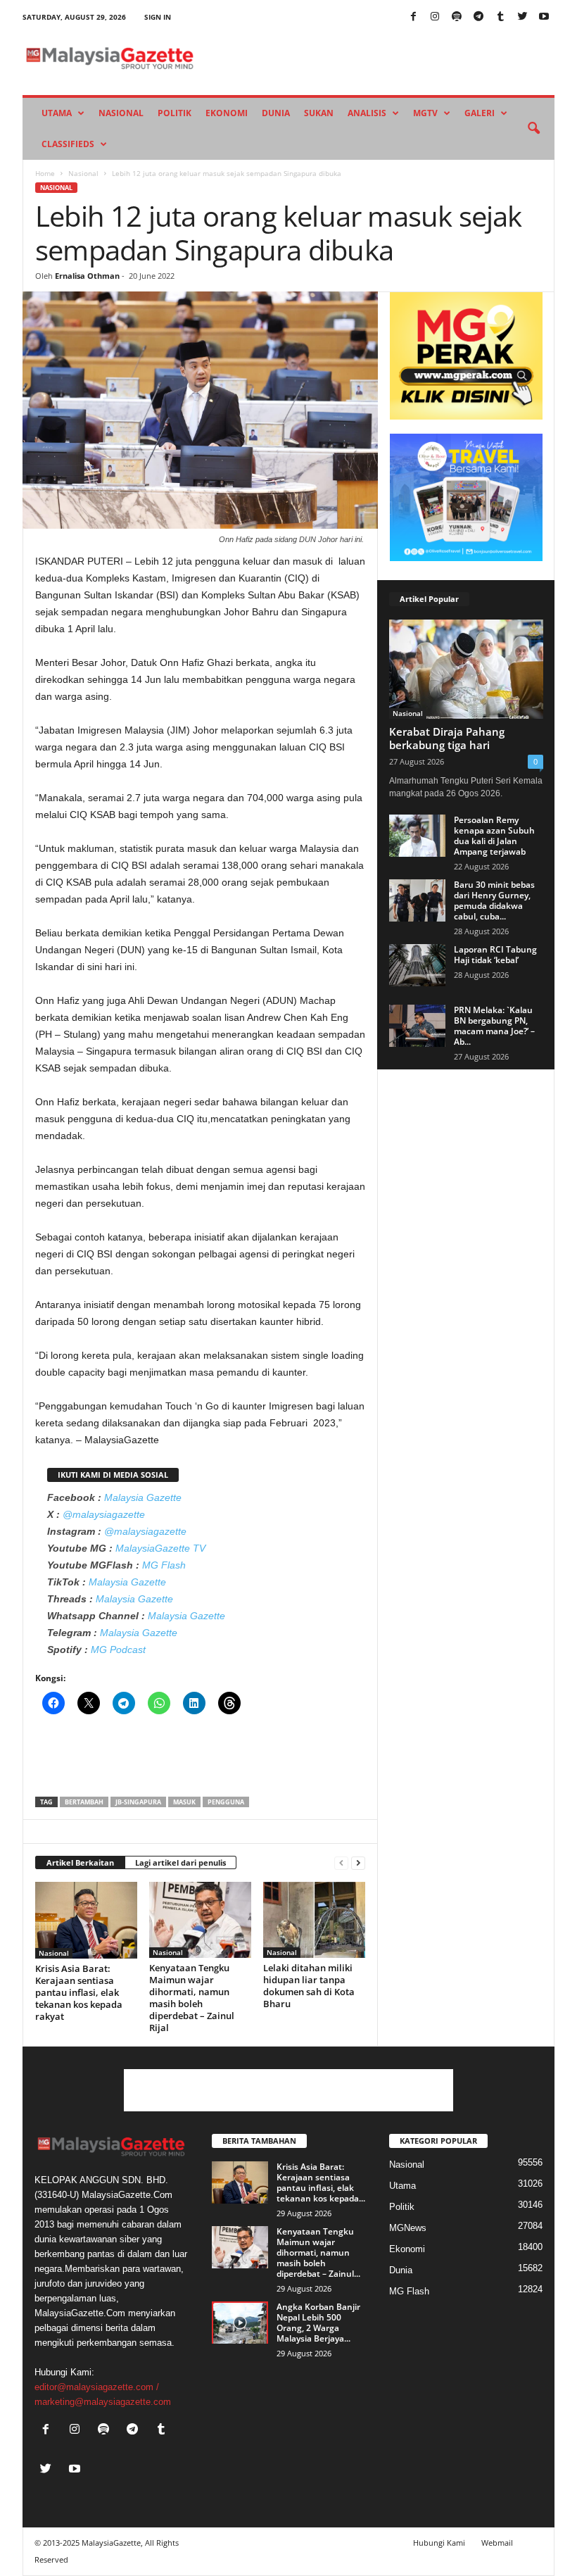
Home (45, 173)
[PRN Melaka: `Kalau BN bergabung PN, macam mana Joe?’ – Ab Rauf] (417, 1026)
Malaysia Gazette (143, 1497)
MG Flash (164, 1565)
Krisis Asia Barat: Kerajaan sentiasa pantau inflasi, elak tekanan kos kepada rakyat (79, 1992)
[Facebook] (413, 17)
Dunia (276, 113)
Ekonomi (227, 113)
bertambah (84, 1802)
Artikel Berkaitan (80, 1862)
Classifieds (68, 144)
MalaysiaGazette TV (160, 1548)
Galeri (480, 113)
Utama (57, 113)
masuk (184, 1802)
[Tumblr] (500, 17)
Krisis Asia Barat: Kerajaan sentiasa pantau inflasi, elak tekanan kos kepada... (321, 2182)
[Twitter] (522, 17)
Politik (175, 113)
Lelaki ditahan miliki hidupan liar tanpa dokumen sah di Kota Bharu (309, 1986)
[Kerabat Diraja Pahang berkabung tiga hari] (466, 669)
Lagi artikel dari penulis (180, 1862)
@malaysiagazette (104, 1514)
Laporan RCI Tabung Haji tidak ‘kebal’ (495, 955)
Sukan (319, 113)
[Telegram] (478, 17)
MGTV (425, 113)
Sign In (158, 17)
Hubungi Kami (439, 2543)
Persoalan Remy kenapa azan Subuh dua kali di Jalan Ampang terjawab (494, 836)
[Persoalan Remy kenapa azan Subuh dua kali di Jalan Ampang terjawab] (417, 836)
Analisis (367, 113)
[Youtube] (544, 17)
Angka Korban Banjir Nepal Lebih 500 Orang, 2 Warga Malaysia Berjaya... (318, 2323)
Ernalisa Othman (87, 276)
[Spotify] (457, 17)
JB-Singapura (138, 1802)
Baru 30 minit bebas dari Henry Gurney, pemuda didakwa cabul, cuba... (494, 900)
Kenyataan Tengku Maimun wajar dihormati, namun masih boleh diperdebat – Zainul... (318, 2253)
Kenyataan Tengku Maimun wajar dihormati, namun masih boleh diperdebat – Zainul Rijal (192, 1998)
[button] (533, 129)
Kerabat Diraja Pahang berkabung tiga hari (447, 738)
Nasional (121, 113)
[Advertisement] (201, 1760)
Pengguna (226, 1802)
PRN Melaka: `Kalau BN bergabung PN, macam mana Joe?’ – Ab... (494, 1026)
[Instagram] (435, 17)
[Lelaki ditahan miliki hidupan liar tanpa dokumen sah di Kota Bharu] (314, 1920)
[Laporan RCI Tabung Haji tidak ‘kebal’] (417, 965)
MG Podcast (118, 1650)
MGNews (408, 2228)
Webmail (497, 2543)
